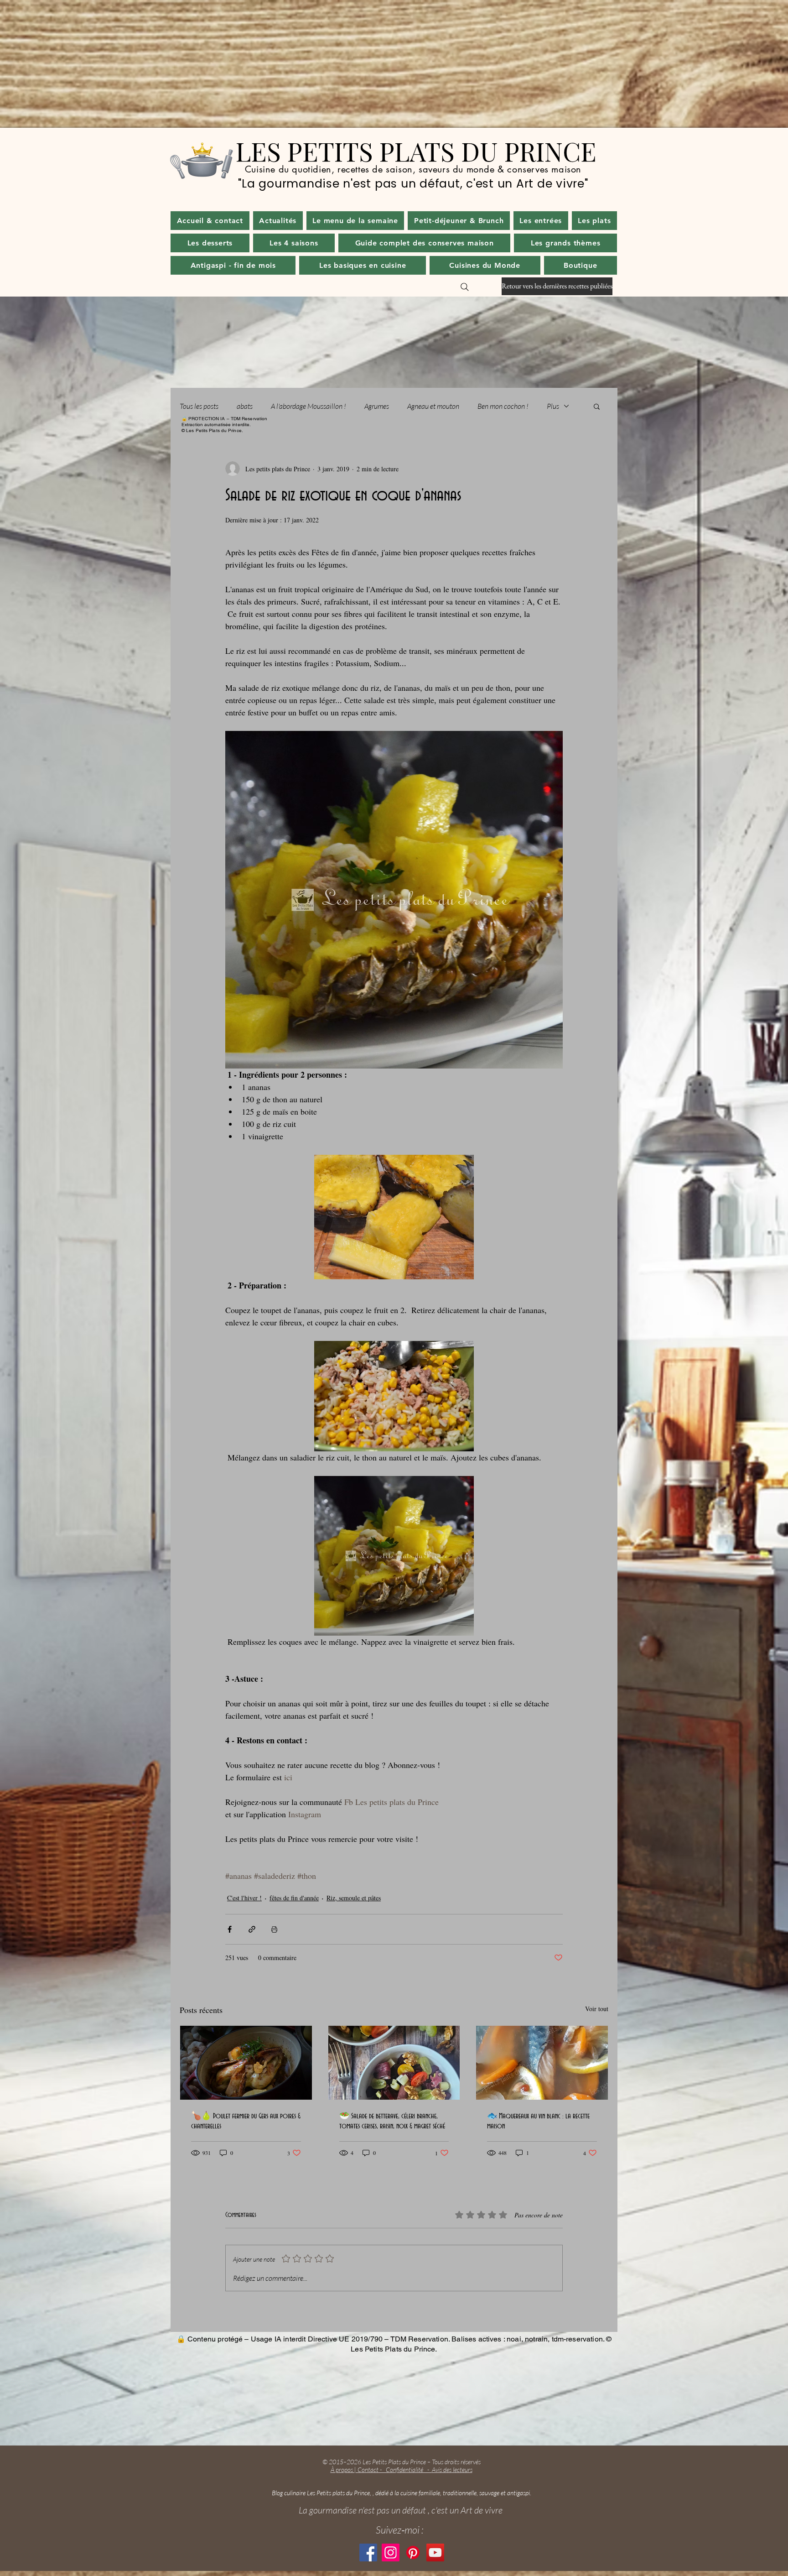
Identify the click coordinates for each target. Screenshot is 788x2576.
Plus (553, 406)
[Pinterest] (413, 2553)
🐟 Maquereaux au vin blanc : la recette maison (538, 2121)
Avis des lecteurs (452, 2469)
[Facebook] (368, 2553)
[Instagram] (391, 2553)
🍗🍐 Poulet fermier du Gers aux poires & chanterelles (246, 2121)
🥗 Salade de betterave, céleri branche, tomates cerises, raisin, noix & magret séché (392, 2121)
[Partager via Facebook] (230, 1929)
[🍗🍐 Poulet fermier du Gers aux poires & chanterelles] (246, 2063)
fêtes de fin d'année (294, 1898)
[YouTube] (435, 2553)
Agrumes (377, 406)
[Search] (465, 287)
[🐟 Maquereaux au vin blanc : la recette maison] (542, 2063)
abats (245, 406)
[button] (278, 221)
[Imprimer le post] (274, 1929)
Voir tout (597, 2009)
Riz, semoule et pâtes (354, 1898)
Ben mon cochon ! (503, 406)
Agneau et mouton (433, 406)
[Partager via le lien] (252, 1929)
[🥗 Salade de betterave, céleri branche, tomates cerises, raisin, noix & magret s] (394, 2063)
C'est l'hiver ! (244, 1898)
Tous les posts (199, 406)
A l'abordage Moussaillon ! (308, 406)
